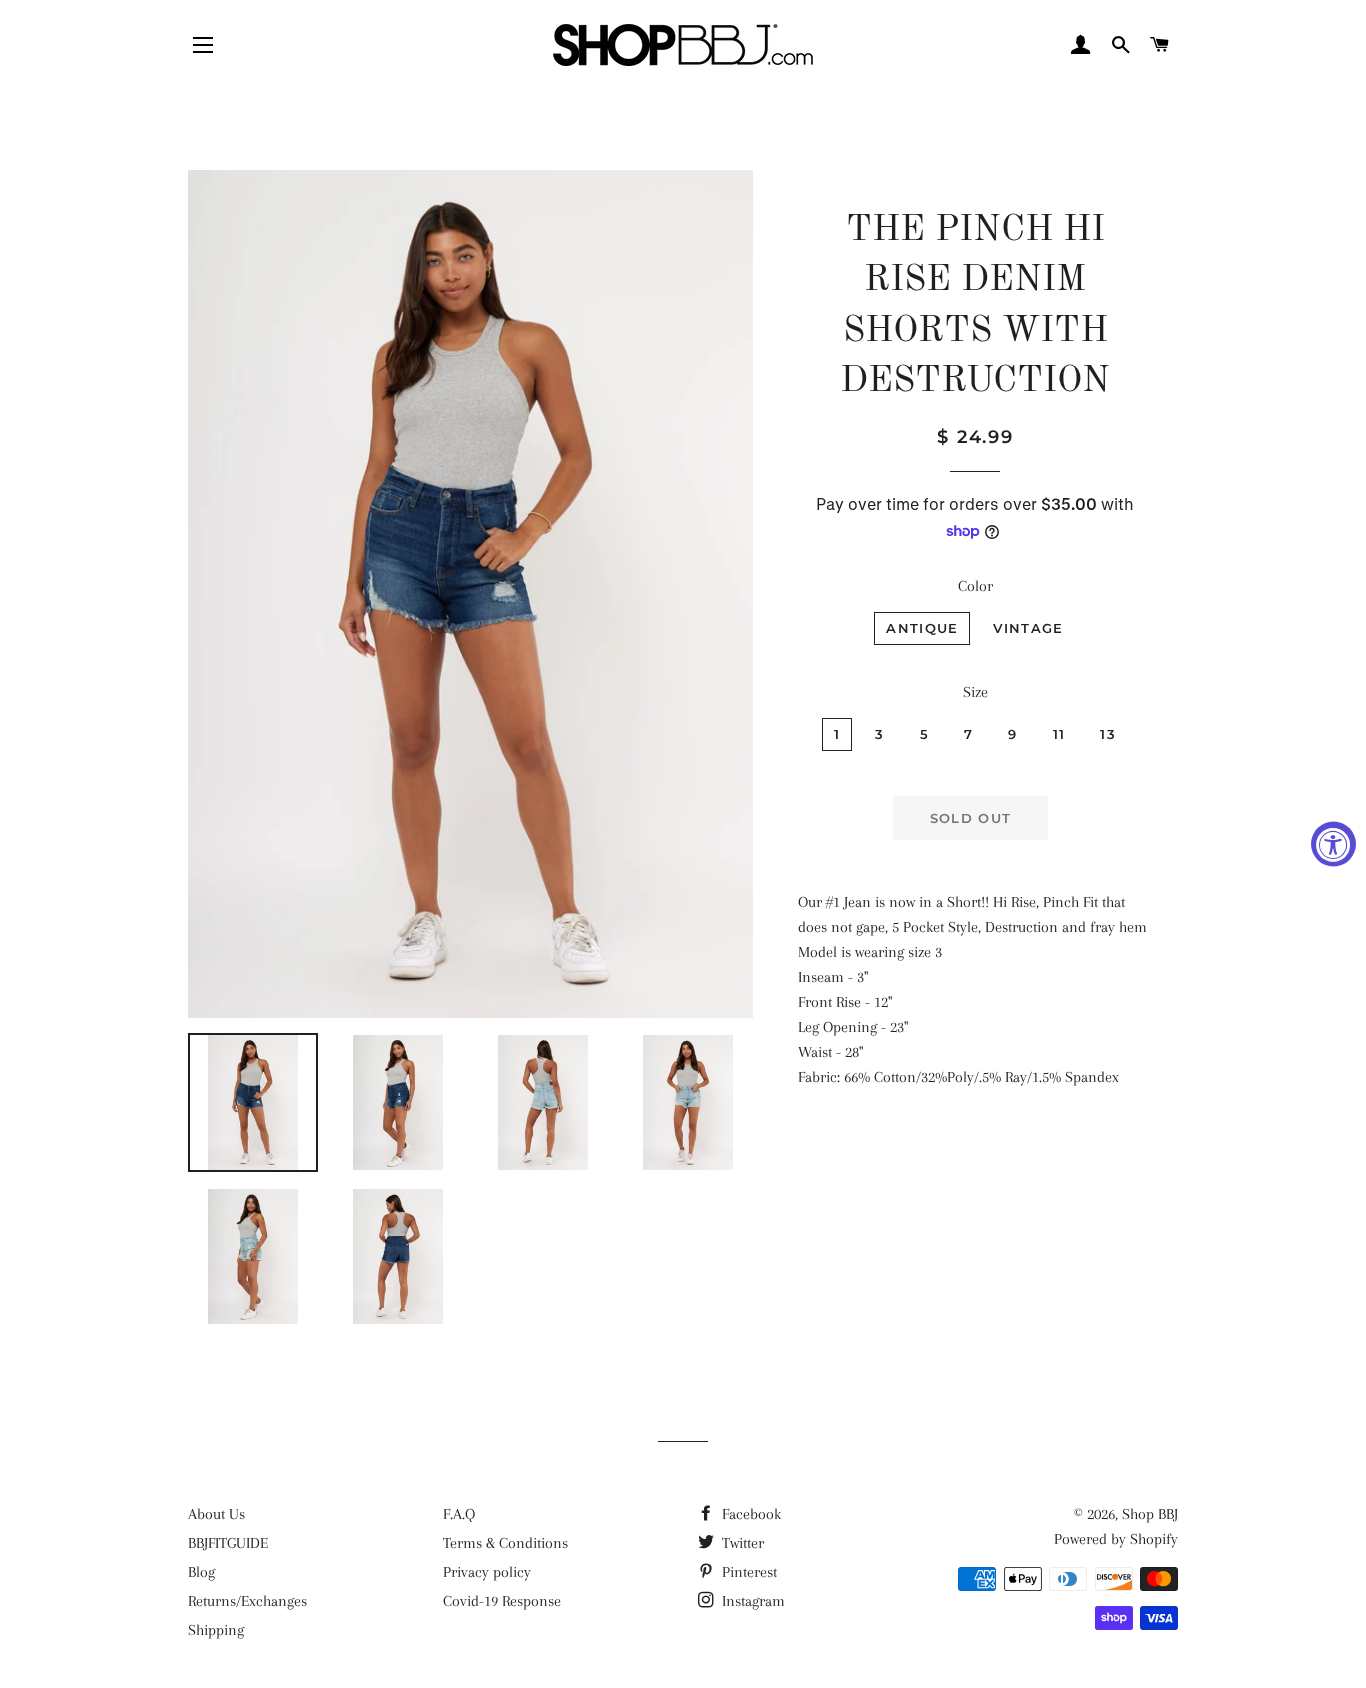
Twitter (741, 1543)
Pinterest (747, 1572)
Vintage (1028, 628)
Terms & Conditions (505, 1543)
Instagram (751, 1601)
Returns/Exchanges (247, 1601)
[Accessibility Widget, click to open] (1333, 844)
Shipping (216, 1630)
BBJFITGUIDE (228, 1543)
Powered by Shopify (1116, 1539)
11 (1059, 734)
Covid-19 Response (502, 1601)
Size (975, 692)
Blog (201, 1572)
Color (975, 586)
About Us (216, 1514)
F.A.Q (459, 1514)
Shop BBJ (1150, 1514)
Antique (922, 628)
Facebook (749, 1514)
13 (1108, 734)
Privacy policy (487, 1572)
